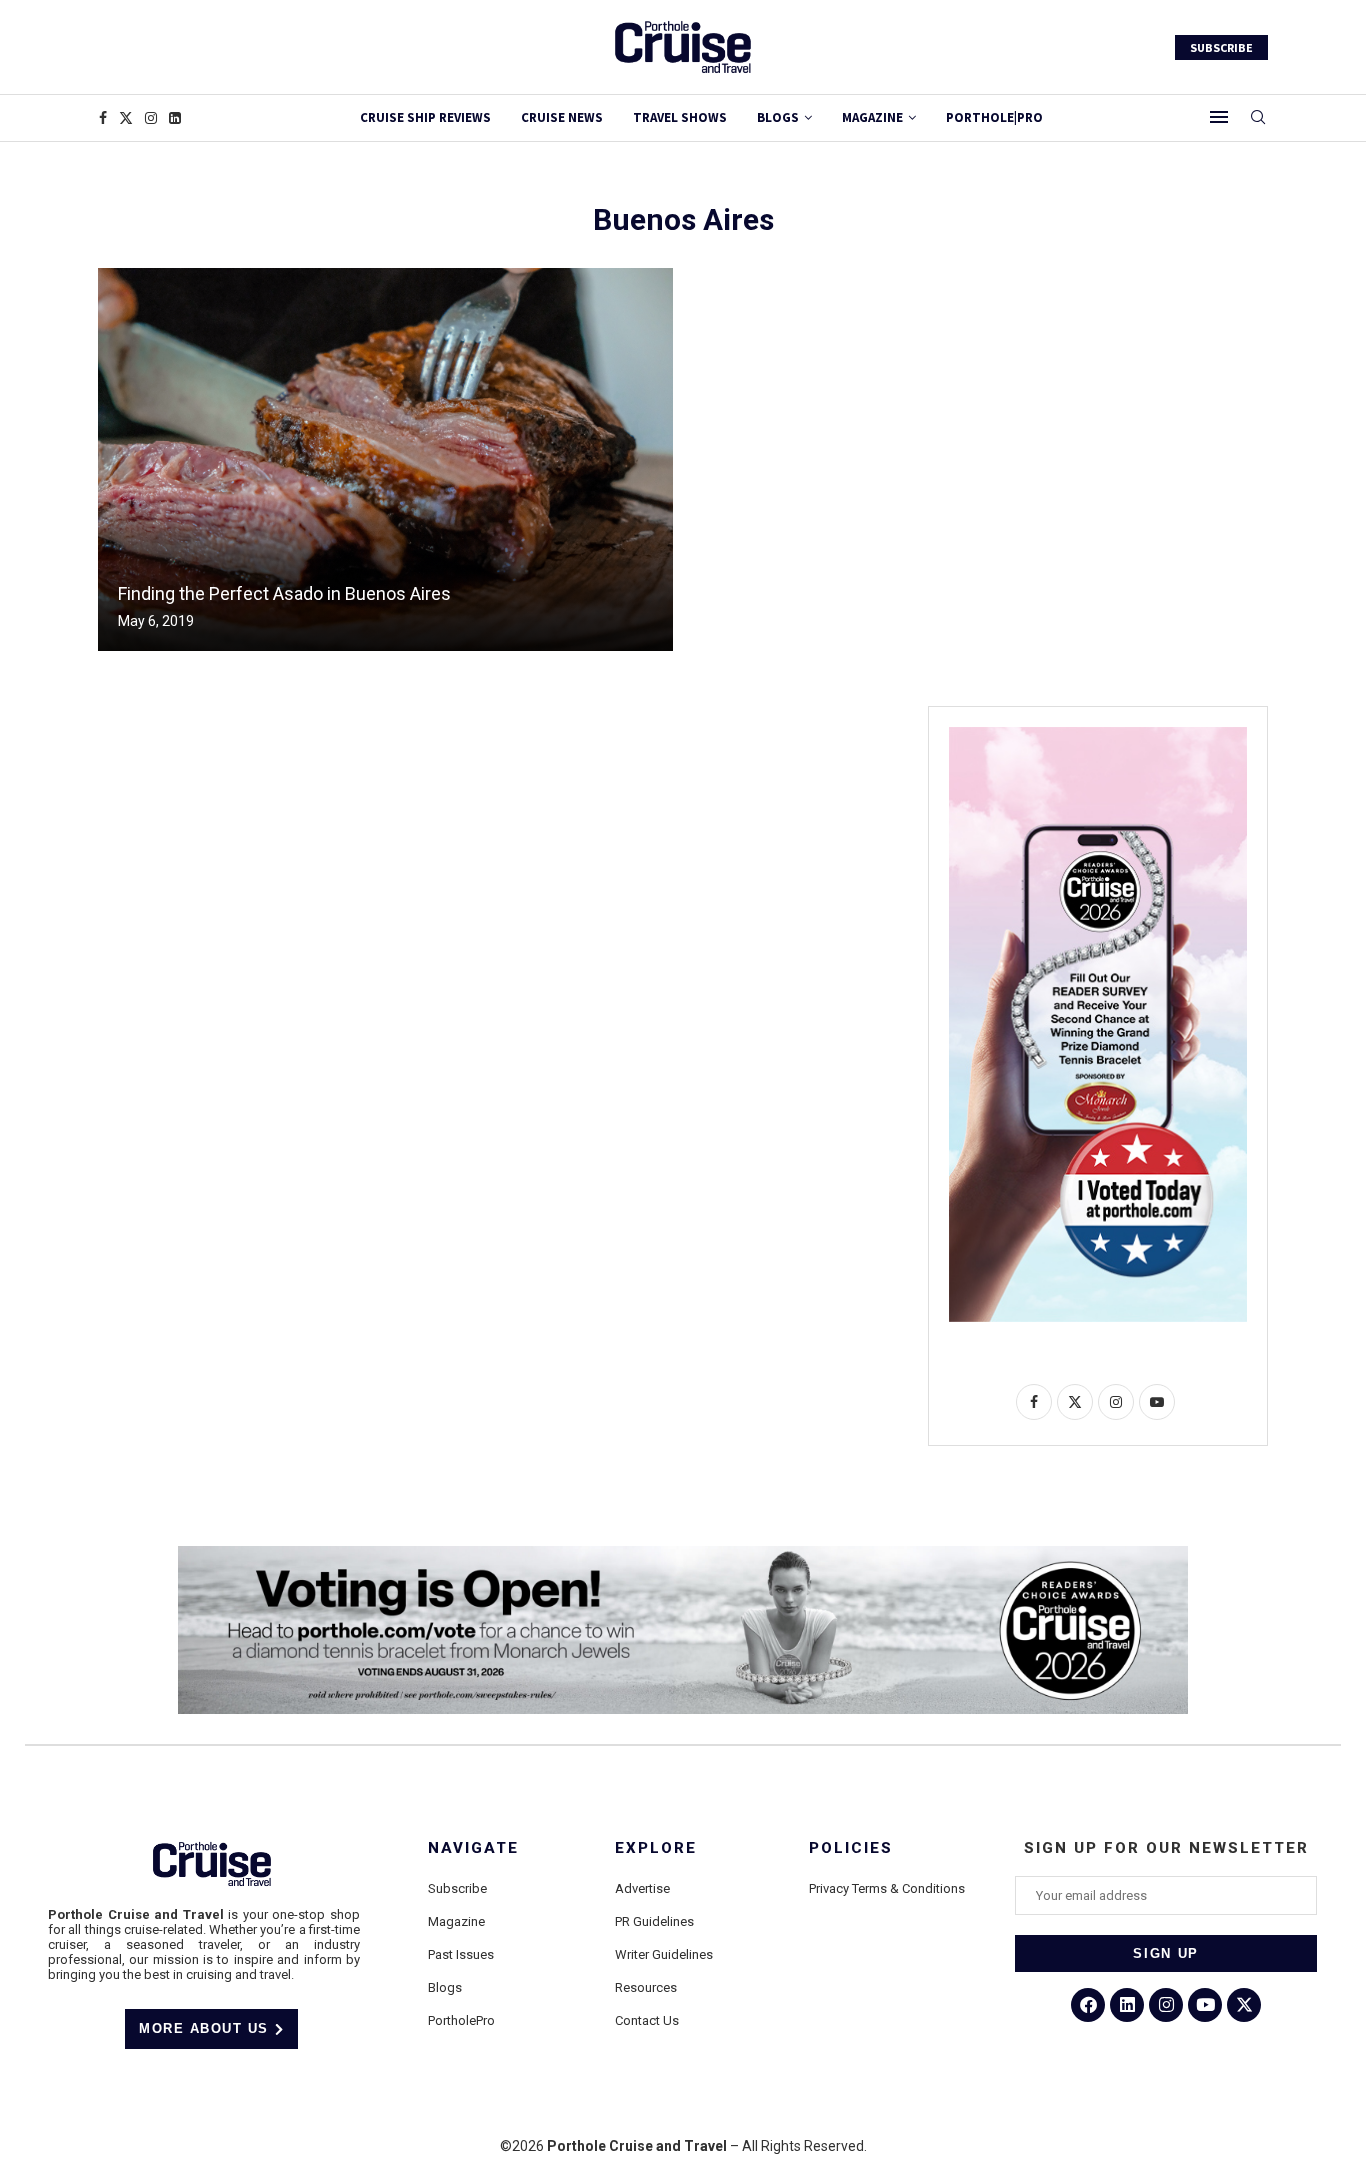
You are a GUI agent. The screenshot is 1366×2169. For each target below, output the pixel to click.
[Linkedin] (175, 118)
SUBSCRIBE (1221, 47)
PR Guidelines (654, 1921)
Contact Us (647, 2020)
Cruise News (562, 117)
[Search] (1258, 118)
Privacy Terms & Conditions (887, 1888)
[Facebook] (103, 118)
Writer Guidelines (664, 1954)
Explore (656, 1848)
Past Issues (461, 1954)
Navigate (473, 1848)
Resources (646, 1987)
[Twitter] (126, 118)
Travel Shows (680, 117)
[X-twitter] (1244, 2005)
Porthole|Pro (994, 117)
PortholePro (461, 2020)
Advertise (642, 1888)
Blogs (778, 117)
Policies (851, 1848)
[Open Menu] (1219, 117)
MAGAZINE (872, 117)
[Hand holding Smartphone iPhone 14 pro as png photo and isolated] (1098, 735)
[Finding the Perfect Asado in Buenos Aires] (385, 459)
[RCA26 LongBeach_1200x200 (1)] (683, 1554)
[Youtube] (1205, 2005)
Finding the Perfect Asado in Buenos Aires (284, 593)
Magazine (456, 1921)
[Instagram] (151, 118)
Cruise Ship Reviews (425, 117)
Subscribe (457, 1888)
